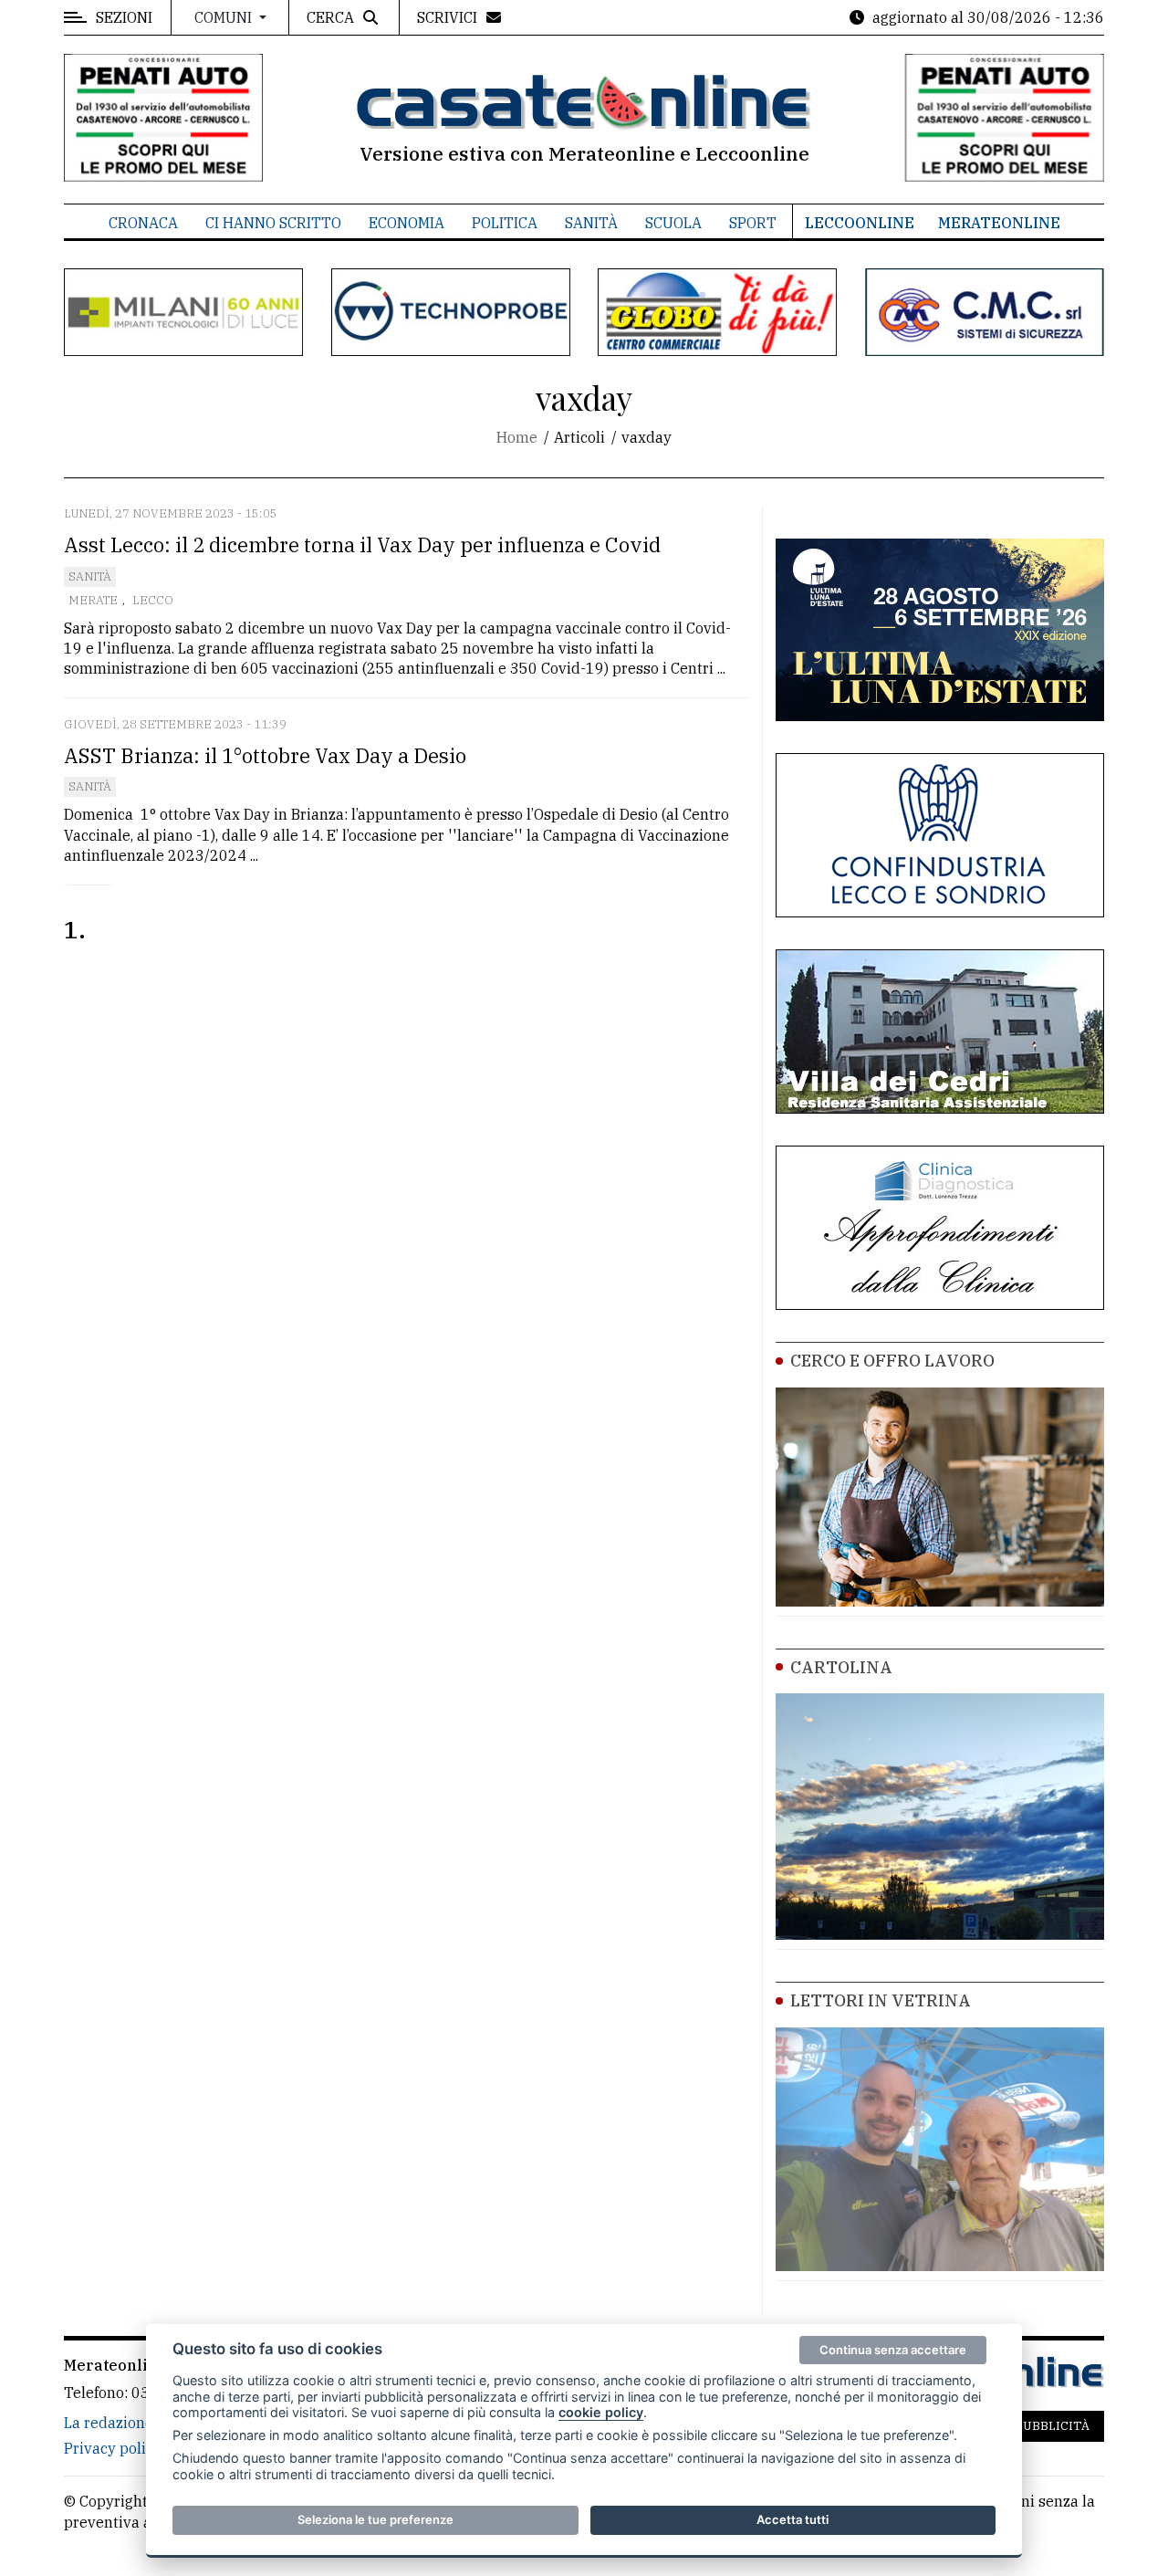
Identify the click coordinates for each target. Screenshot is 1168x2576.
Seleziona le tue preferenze (375, 2519)
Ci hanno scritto (273, 223)
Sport (753, 223)
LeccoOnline (860, 223)
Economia (407, 223)
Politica (505, 223)
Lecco (153, 600)
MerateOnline (999, 223)
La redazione (109, 2423)
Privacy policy (113, 2448)
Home (517, 437)
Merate (93, 600)
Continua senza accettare (893, 2350)
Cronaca (143, 223)
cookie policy (601, 2412)
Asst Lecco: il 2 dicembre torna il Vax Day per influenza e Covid (362, 545)
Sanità (591, 223)
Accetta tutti (793, 2519)
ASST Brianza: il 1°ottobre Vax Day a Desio (265, 755)
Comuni (225, 17)
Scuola (673, 223)
